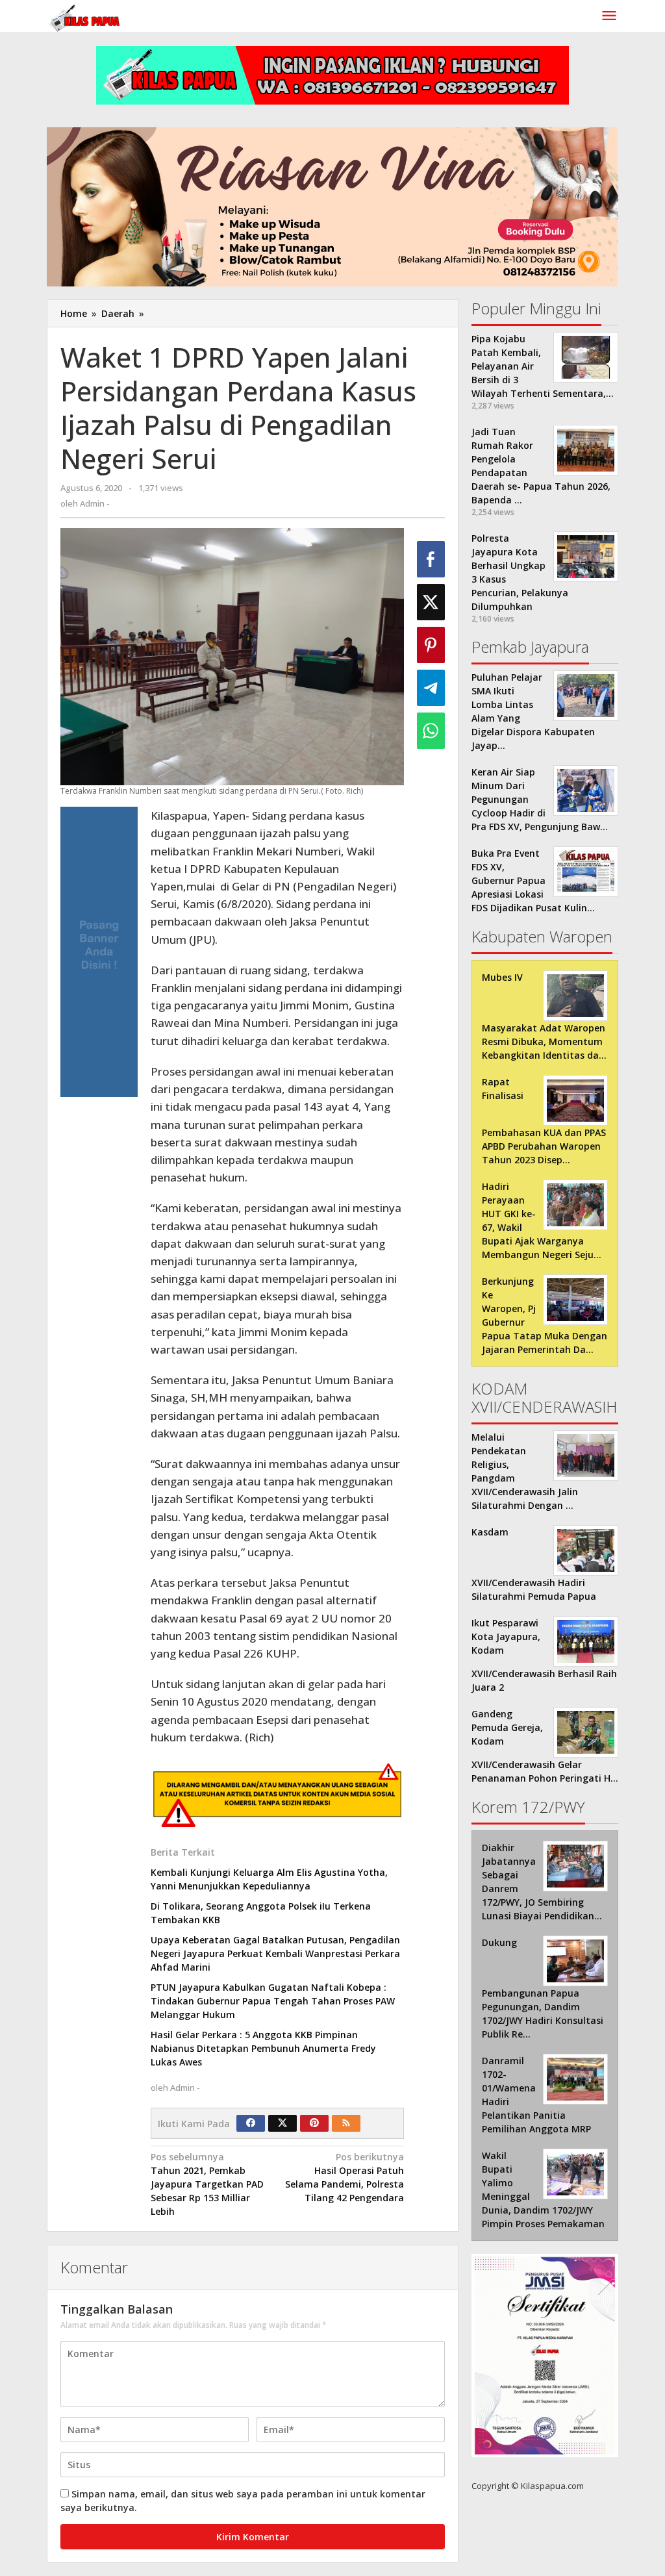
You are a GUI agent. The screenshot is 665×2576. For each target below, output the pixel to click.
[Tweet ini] (431, 602)
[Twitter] (282, 2123)
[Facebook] (251, 2123)
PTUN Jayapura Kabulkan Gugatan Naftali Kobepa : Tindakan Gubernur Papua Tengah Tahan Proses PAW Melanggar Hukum (273, 2001)
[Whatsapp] (431, 731)
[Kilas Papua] (86, 17)
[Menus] (609, 16)
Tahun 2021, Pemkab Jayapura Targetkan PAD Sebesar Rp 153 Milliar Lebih (207, 2184)
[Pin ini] (431, 645)
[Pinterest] (314, 2123)
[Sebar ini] (431, 559)
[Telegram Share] (431, 688)
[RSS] (346, 2123)
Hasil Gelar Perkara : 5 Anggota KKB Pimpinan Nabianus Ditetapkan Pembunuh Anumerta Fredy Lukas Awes (263, 2048)
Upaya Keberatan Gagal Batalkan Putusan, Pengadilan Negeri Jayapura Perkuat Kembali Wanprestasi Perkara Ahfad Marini (275, 1953)
